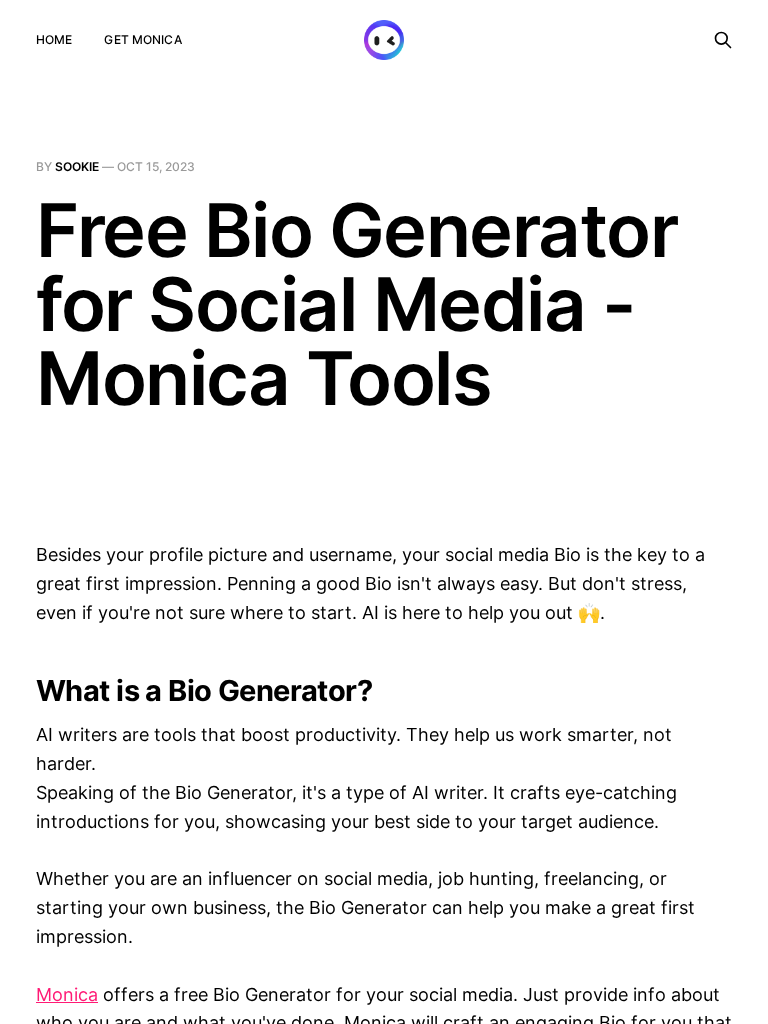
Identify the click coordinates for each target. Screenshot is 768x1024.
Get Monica (142, 39)
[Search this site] (723, 40)
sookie (77, 166)
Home (54, 39)
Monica (67, 994)
